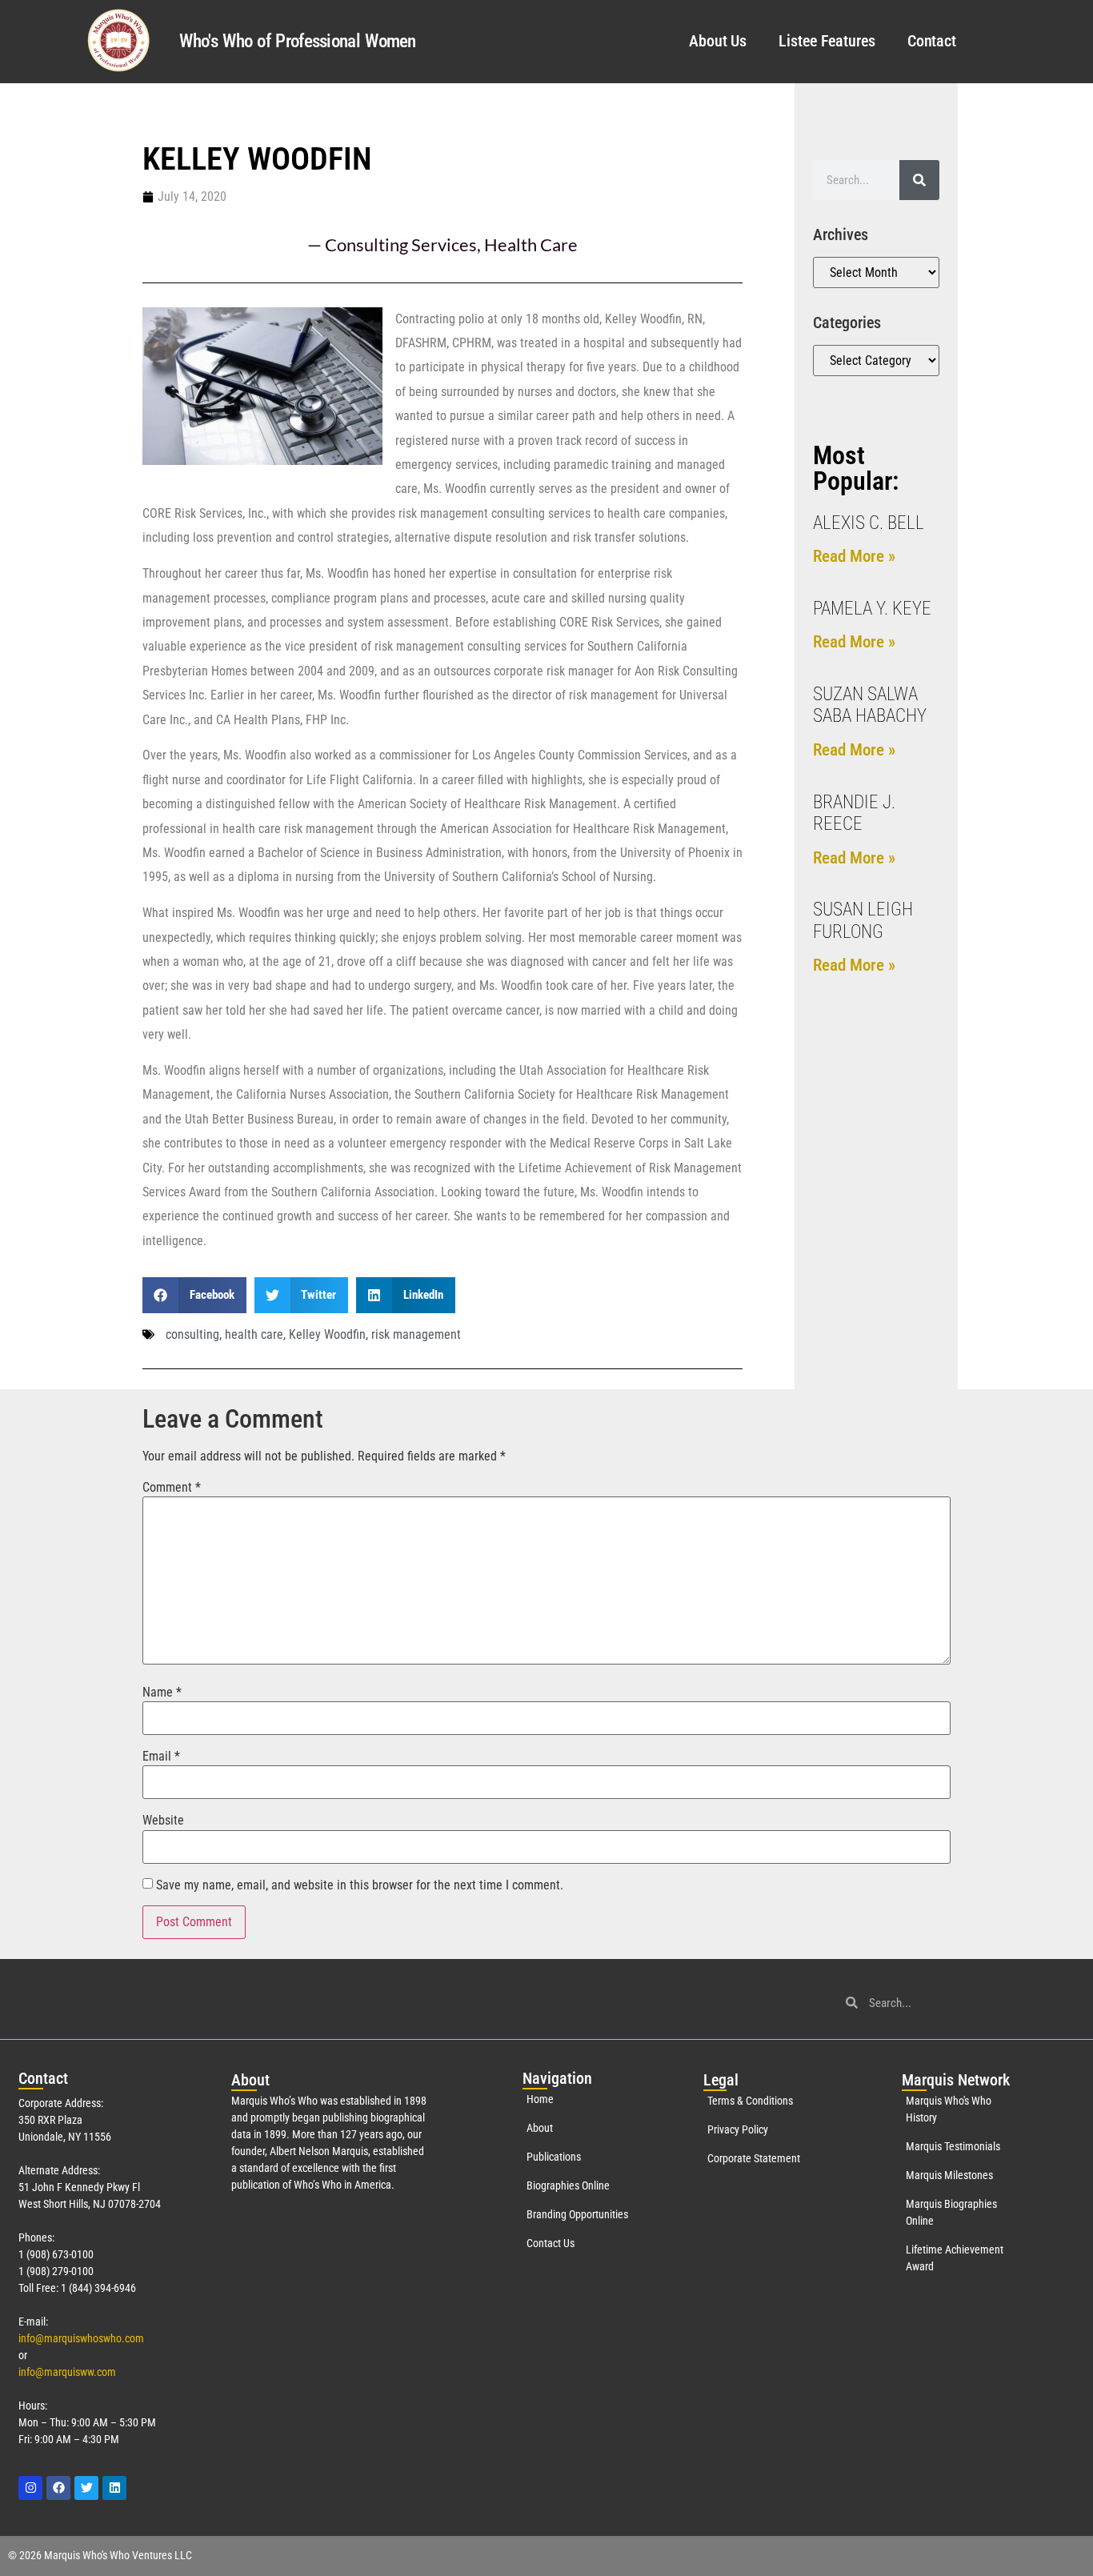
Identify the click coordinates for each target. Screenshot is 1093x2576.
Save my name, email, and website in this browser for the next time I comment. (360, 1885)
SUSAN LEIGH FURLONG (863, 921)
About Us (718, 41)
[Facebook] (58, 2488)
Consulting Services (401, 244)
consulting (192, 1334)
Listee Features (827, 41)
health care (254, 1334)
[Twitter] (86, 2488)
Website (163, 1821)
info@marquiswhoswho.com (81, 2338)
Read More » (854, 556)
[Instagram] (30, 2488)
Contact (932, 41)
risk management (416, 1334)
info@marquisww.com (67, 2372)
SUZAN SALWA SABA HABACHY (870, 705)
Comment (172, 1488)
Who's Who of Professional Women (297, 41)
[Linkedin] (114, 2488)
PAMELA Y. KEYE (872, 609)
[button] (194, 1295)
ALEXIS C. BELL (869, 523)
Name (162, 1693)
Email (161, 1757)
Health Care (531, 244)
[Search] (919, 180)
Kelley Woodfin (327, 1334)
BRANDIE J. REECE (854, 813)
